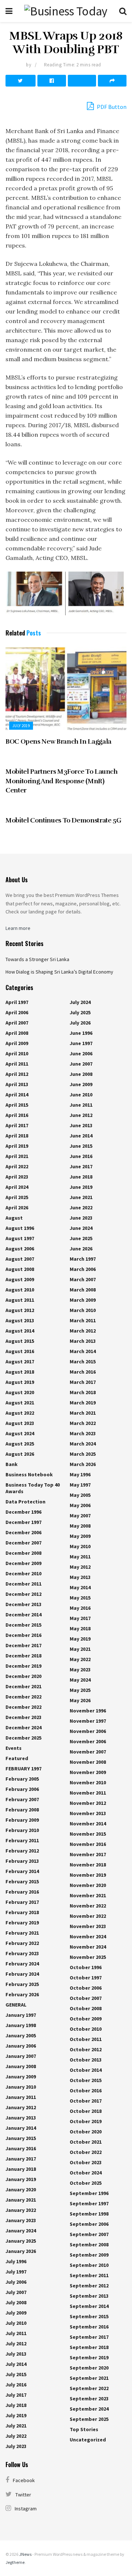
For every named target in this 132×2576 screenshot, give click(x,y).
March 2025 (83, 1454)
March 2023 (83, 1433)
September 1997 (89, 2203)
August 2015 (20, 1341)
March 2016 (83, 1372)
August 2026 (20, 1454)
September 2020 (89, 2368)
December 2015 (23, 1625)
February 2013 (22, 1861)
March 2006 (83, 1269)
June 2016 (81, 1156)
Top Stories (84, 2429)
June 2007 (81, 1064)
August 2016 (20, 1351)
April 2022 (17, 1166)
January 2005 (21, 2035)
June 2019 (81, 1187)
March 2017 (83, 1382)
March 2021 (83, 1413)
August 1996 (20, 1228)
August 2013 (20, 1320)
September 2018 (89, 2347)
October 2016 (86, 2091)
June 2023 (81, 1218)
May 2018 (80, 1628)
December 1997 (23, 1522)
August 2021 (20, 1403)
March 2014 (83, 1351)
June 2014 (81, 1136)
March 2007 (83, 1279)
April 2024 (17, 1187)
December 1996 (23, 1512)
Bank (12, 1464)
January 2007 (21, 2056)
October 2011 (86, 2039)
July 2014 (16, 2364)
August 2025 (20, 1444)
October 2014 (86, 2070)
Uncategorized (88, 2440)
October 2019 (86, 2121)
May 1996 (80, 1474)
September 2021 (89, 2378)
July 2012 (16, 2344)
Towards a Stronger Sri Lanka (37, 959)
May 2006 (80, 1505)
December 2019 (23, 1666)
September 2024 (89, 2409)
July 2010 (16, 2323)
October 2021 (86, 2142)
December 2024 (23, 1727)
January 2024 (21, 2231)
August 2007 (20, 1259)
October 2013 (86, 2060)
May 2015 (80, 1598)
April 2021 (17, 1156)
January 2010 (21, 2087)
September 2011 (89, 2275)
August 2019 (20, 1382)
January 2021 (21, 2200)
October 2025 (86, 2183)
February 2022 (22, 1943)
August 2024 (20, 1433)
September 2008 (89, 2245)
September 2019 (89, 2357)
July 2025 (80, 1012)
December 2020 (23, 1676)
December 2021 (23, 1686)
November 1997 (88, 1721)
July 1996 (16, 2261)
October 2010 (86, 2029)
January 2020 (21, 2190)
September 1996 (89, 2193)
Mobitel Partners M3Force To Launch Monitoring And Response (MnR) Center (62, 781)
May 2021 (80, 1649)
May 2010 (80, 1546)
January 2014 (21, 2128)
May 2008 (80, 1526)
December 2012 (23, 1594)
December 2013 (23, 1604)
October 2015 (86, 2080)
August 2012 (20, 1310)
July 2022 (16, 2436)
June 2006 (81, 1054)
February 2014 (22, 1871)
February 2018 (22, 1912)
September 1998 (89, 2214)
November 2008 (88, 1762)
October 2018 (86, 2111)
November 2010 (88, 1782)
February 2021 (22, 1933)
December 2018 (23, 1656)
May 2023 (80, 1670)
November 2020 (88, 1885)
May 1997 (80, 1485)
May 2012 (80, 1567)
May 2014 (80, 1587)
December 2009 (23, 1563)
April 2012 (17, 1074)
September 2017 (89, 2337)
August (14, 1218)
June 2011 (81, 1105)
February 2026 (22, 1994)
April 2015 (17, 1105)
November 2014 (88, 1824)
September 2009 (89, 2255)
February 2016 (22, 1892)
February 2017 (22, 1902)
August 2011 (20, 1300)
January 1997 (21, 2015)
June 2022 (81, 1208)
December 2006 (23, 1532)
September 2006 (89, 2224)
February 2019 (22, 1923)
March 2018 (83, 1392)
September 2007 (89, 2234)
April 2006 (17, 1012)
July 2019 (21, 726)
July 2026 (80, 1023)
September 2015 (89, 2316)
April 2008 (17, 1033)
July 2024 (80, 1002)
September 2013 (89, 2296)
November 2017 (88, 1854)
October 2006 (86, 1988)
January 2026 (21, 2251)
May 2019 (80, 1639)
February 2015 (22, 1881)
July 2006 (16, 2282)
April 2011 (17, 1064)
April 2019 (17, 1146)
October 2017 (86, 2101)
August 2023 (20, 1423)
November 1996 (88, 1711)
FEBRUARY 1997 (23, 1769)
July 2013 (16, 2354)
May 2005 (80, 1495)
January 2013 (21, 2118)
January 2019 (21, 2179)
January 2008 (21, 2066)
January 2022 (21, 2210)
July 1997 (16, 2272)
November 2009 (88, 1772)
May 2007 (80, 1516)
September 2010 (89, 2265)
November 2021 (88, 1895)
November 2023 (88, 1926)
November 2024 (88, 1936)
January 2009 (21, 2077)
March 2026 (83, 1464)
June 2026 (81, 1249)
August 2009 (20, 1279)
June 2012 (81, 1115)
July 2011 (16, 2333)
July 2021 (16, 2426)
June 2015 (81, 1146)
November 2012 (88, 1803)
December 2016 (23, 1635)
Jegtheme (15, 2562)
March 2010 (83, 1310)
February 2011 (22, 1840)
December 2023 (23, 1717)
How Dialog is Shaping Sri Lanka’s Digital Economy (59, 972)
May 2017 (80, 1618)
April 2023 (17, 1177)
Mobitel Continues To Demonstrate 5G (63, 820)
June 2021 (81, 1197)
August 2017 (20, 1362)
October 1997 (86, 1978)
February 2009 (22, 1820)
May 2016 (80, 1608)
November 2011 (88, 1793)
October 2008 (86, 2008)
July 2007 (16, 2292)
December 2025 (23, 1738)
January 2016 (21, 2148)
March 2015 (83, 1362)
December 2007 (23, 1543)
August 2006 (20, 1249)
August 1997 (20, 1238)
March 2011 (83, 1320)
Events (14, 1748)
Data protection (25, 1502)
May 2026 (80, 1700)
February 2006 (22, 1789)
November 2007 (88, 1752)
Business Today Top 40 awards (33, 1488)
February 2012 (22, 1851)
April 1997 (17, 1002)
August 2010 (20, 1290)
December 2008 (23, 1553)
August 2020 (20, 1392)
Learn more (18, 928)
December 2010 (23, 1573)
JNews (25, 2554)
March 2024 (83, 1444)
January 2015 (21, 2138)
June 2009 (81, 1084)
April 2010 (17, 1054)
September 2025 (89, 2419)
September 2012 (89, 2286)
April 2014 (17, 1095)
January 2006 (21, 2046)
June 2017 (81, 1166)
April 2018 (17, 1136)
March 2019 (83, 1403)
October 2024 (86, 2173)
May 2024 (80, 1680)
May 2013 (80, 1577)
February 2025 (22, 1984)
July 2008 (16, 2302)
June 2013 (81, 1125)
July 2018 (16, 2405)
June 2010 (81, 1095)
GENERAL (16, 2005)
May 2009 (80, 1536)
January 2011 (21, 2097)
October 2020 (86, 2132)
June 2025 (81, 1238)
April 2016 (17, 1115)
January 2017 (21, 2159)
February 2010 (22, 1830)
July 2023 (16, 2446)
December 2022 (23, 1697)
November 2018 (88, 1865)
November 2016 (88, 1844)
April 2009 (17, 1043)
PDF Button (111, 107)
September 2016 (89, 2327)
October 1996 (86, 1967)
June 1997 (81, 1043)
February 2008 (22, 1810)
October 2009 (86, 2019)
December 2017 (23, 1645)
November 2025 (88, 1957)
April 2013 (17, 1084)
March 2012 (83, 1331)
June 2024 (81, 1228)
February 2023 (22, 1953)
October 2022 (86, 2152)
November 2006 (88, 1731)
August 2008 (20, 1269)
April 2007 (17, 1023)
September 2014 (89, 2306)
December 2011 (23, 1584)
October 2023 (86, 2162)
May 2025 (80, 1690)
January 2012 (21, 2107)
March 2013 (83, 1341)
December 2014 (23, 1615)
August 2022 (20, 1413)
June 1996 (81, 1033)
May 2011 (80, 1557)
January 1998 (21, 2025)
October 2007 (86, 1998)
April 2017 (17, 1125)
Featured (17, 1758)
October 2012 (86, 2049)
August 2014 (20, 1331)
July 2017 (16, 2395)
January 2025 (21, 2241)
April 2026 (17, 1208)
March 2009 (83, 1300)
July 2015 (16, 2374)
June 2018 (81, 1177)
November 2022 (88, 1906)
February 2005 (22, 1779)
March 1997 (83, 1259)
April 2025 (17, 1197)
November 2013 (88, 1813)
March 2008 (83, 1290)
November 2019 (88, 1875)
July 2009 (16, 2313)
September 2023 (89, 2399)
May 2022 (80, 1659)
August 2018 (20, 1372)
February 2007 (22, 1799)
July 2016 (16, 2385)
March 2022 (83, 1423)
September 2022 (89, 2388)
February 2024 (22, 1964)
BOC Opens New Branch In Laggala (58, 741)
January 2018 (21, 2169)
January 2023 (21, 2220)
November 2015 (88, 1834)
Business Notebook (29, 1474)
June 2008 (81, 1074)
